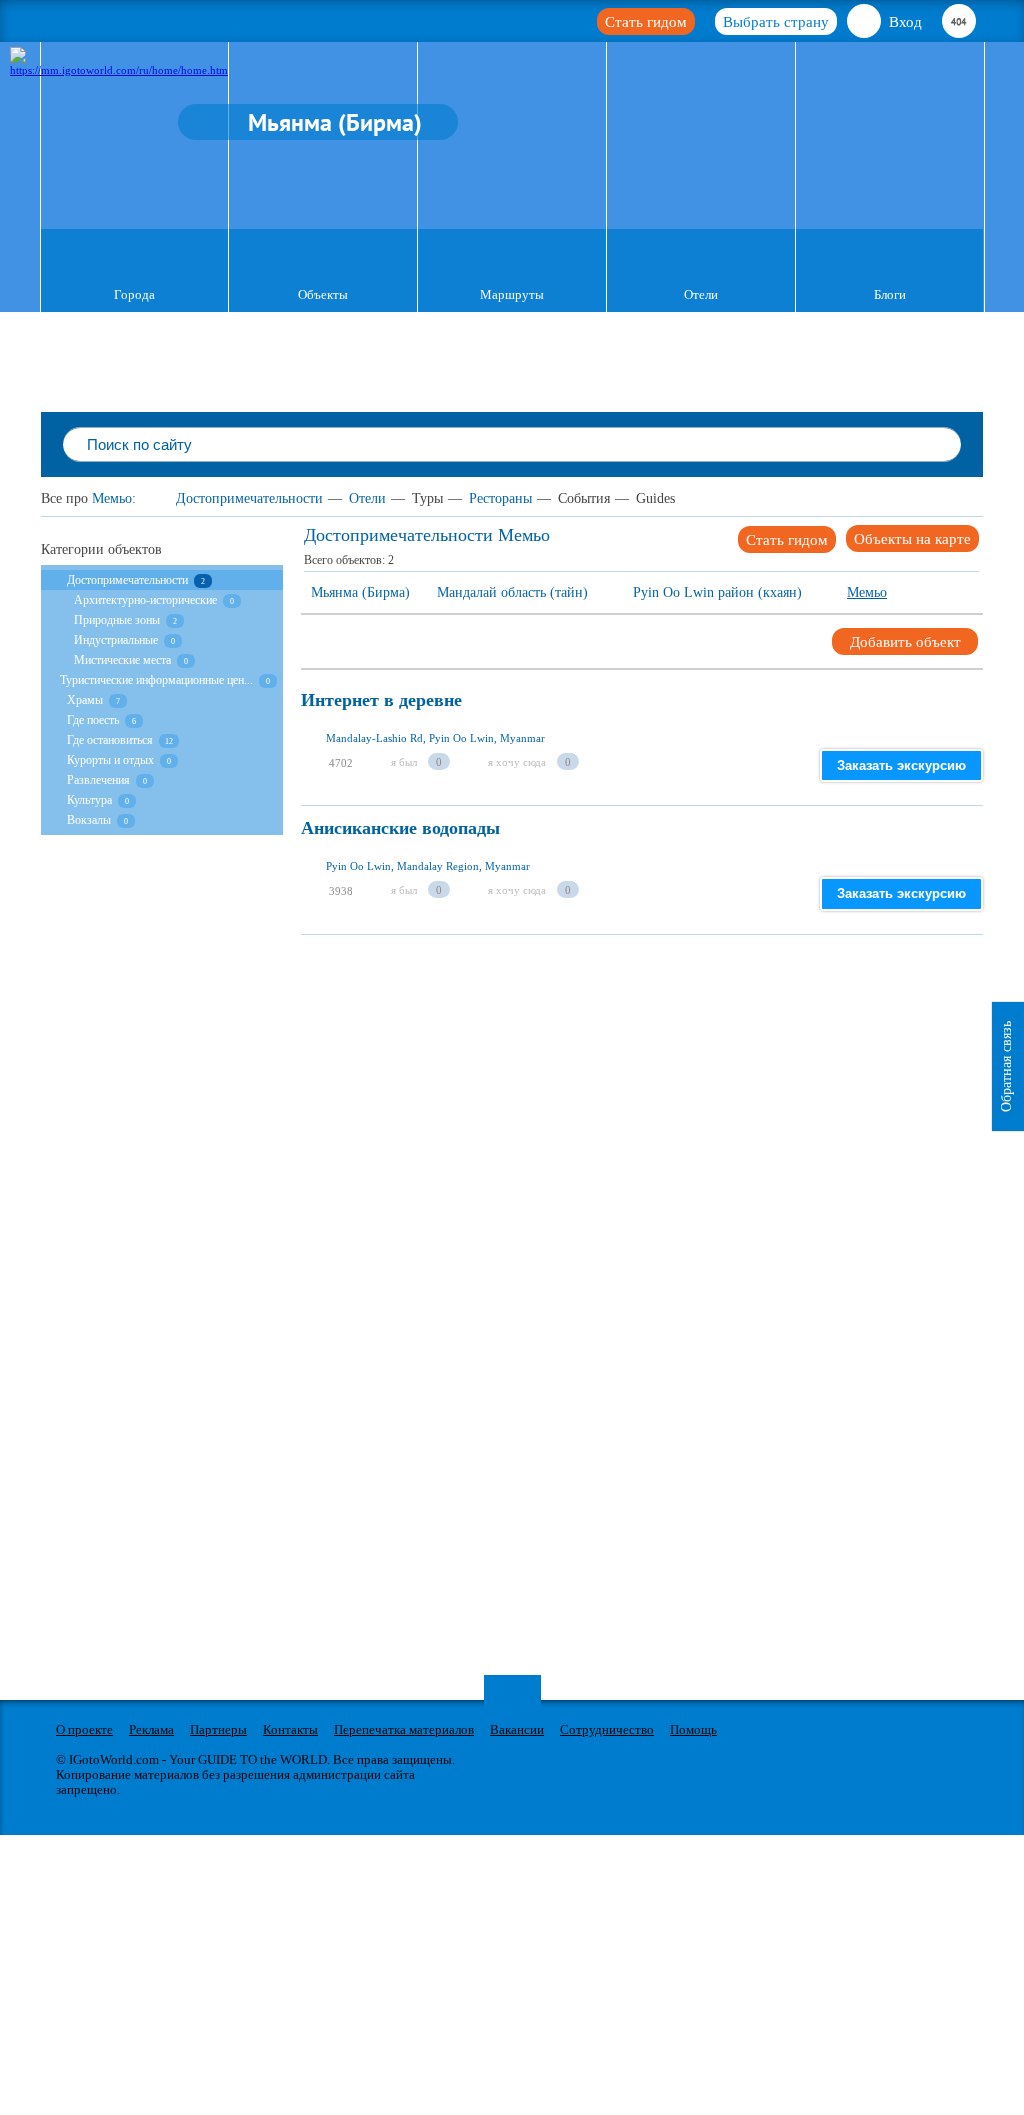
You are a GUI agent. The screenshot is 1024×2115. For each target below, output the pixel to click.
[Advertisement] (662, 1075)
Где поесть (93, 720)
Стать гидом (646, 22)
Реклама (151, 1729)
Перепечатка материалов (404, 1729)
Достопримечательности (249, 498)
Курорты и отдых (110, 760)
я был (404, 762)
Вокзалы (89, 820)
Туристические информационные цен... (156, 680)
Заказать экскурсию (901, 765)
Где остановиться (110, 740)
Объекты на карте (912, 539)
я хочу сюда (517, 762)
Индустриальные (116, 640)
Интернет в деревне (381, 700)
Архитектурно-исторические (147, 600)
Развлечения (98, 780)
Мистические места (122, 660)
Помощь (693, 1729)
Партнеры (218, 1729)
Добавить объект (905, 642)
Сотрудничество (607, 1729)
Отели (701, 294)
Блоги (890, 294)
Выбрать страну (776, 22)
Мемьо (112, 498)
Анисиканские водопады (400, 828)
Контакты (290, 1729)
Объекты (323, 294)
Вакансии (517, 1729)
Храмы (85, 700)
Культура (91, 800)
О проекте (84, 1729)
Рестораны (500, 498)
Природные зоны (117, 620)
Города (134, 294)
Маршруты (512, 294)
